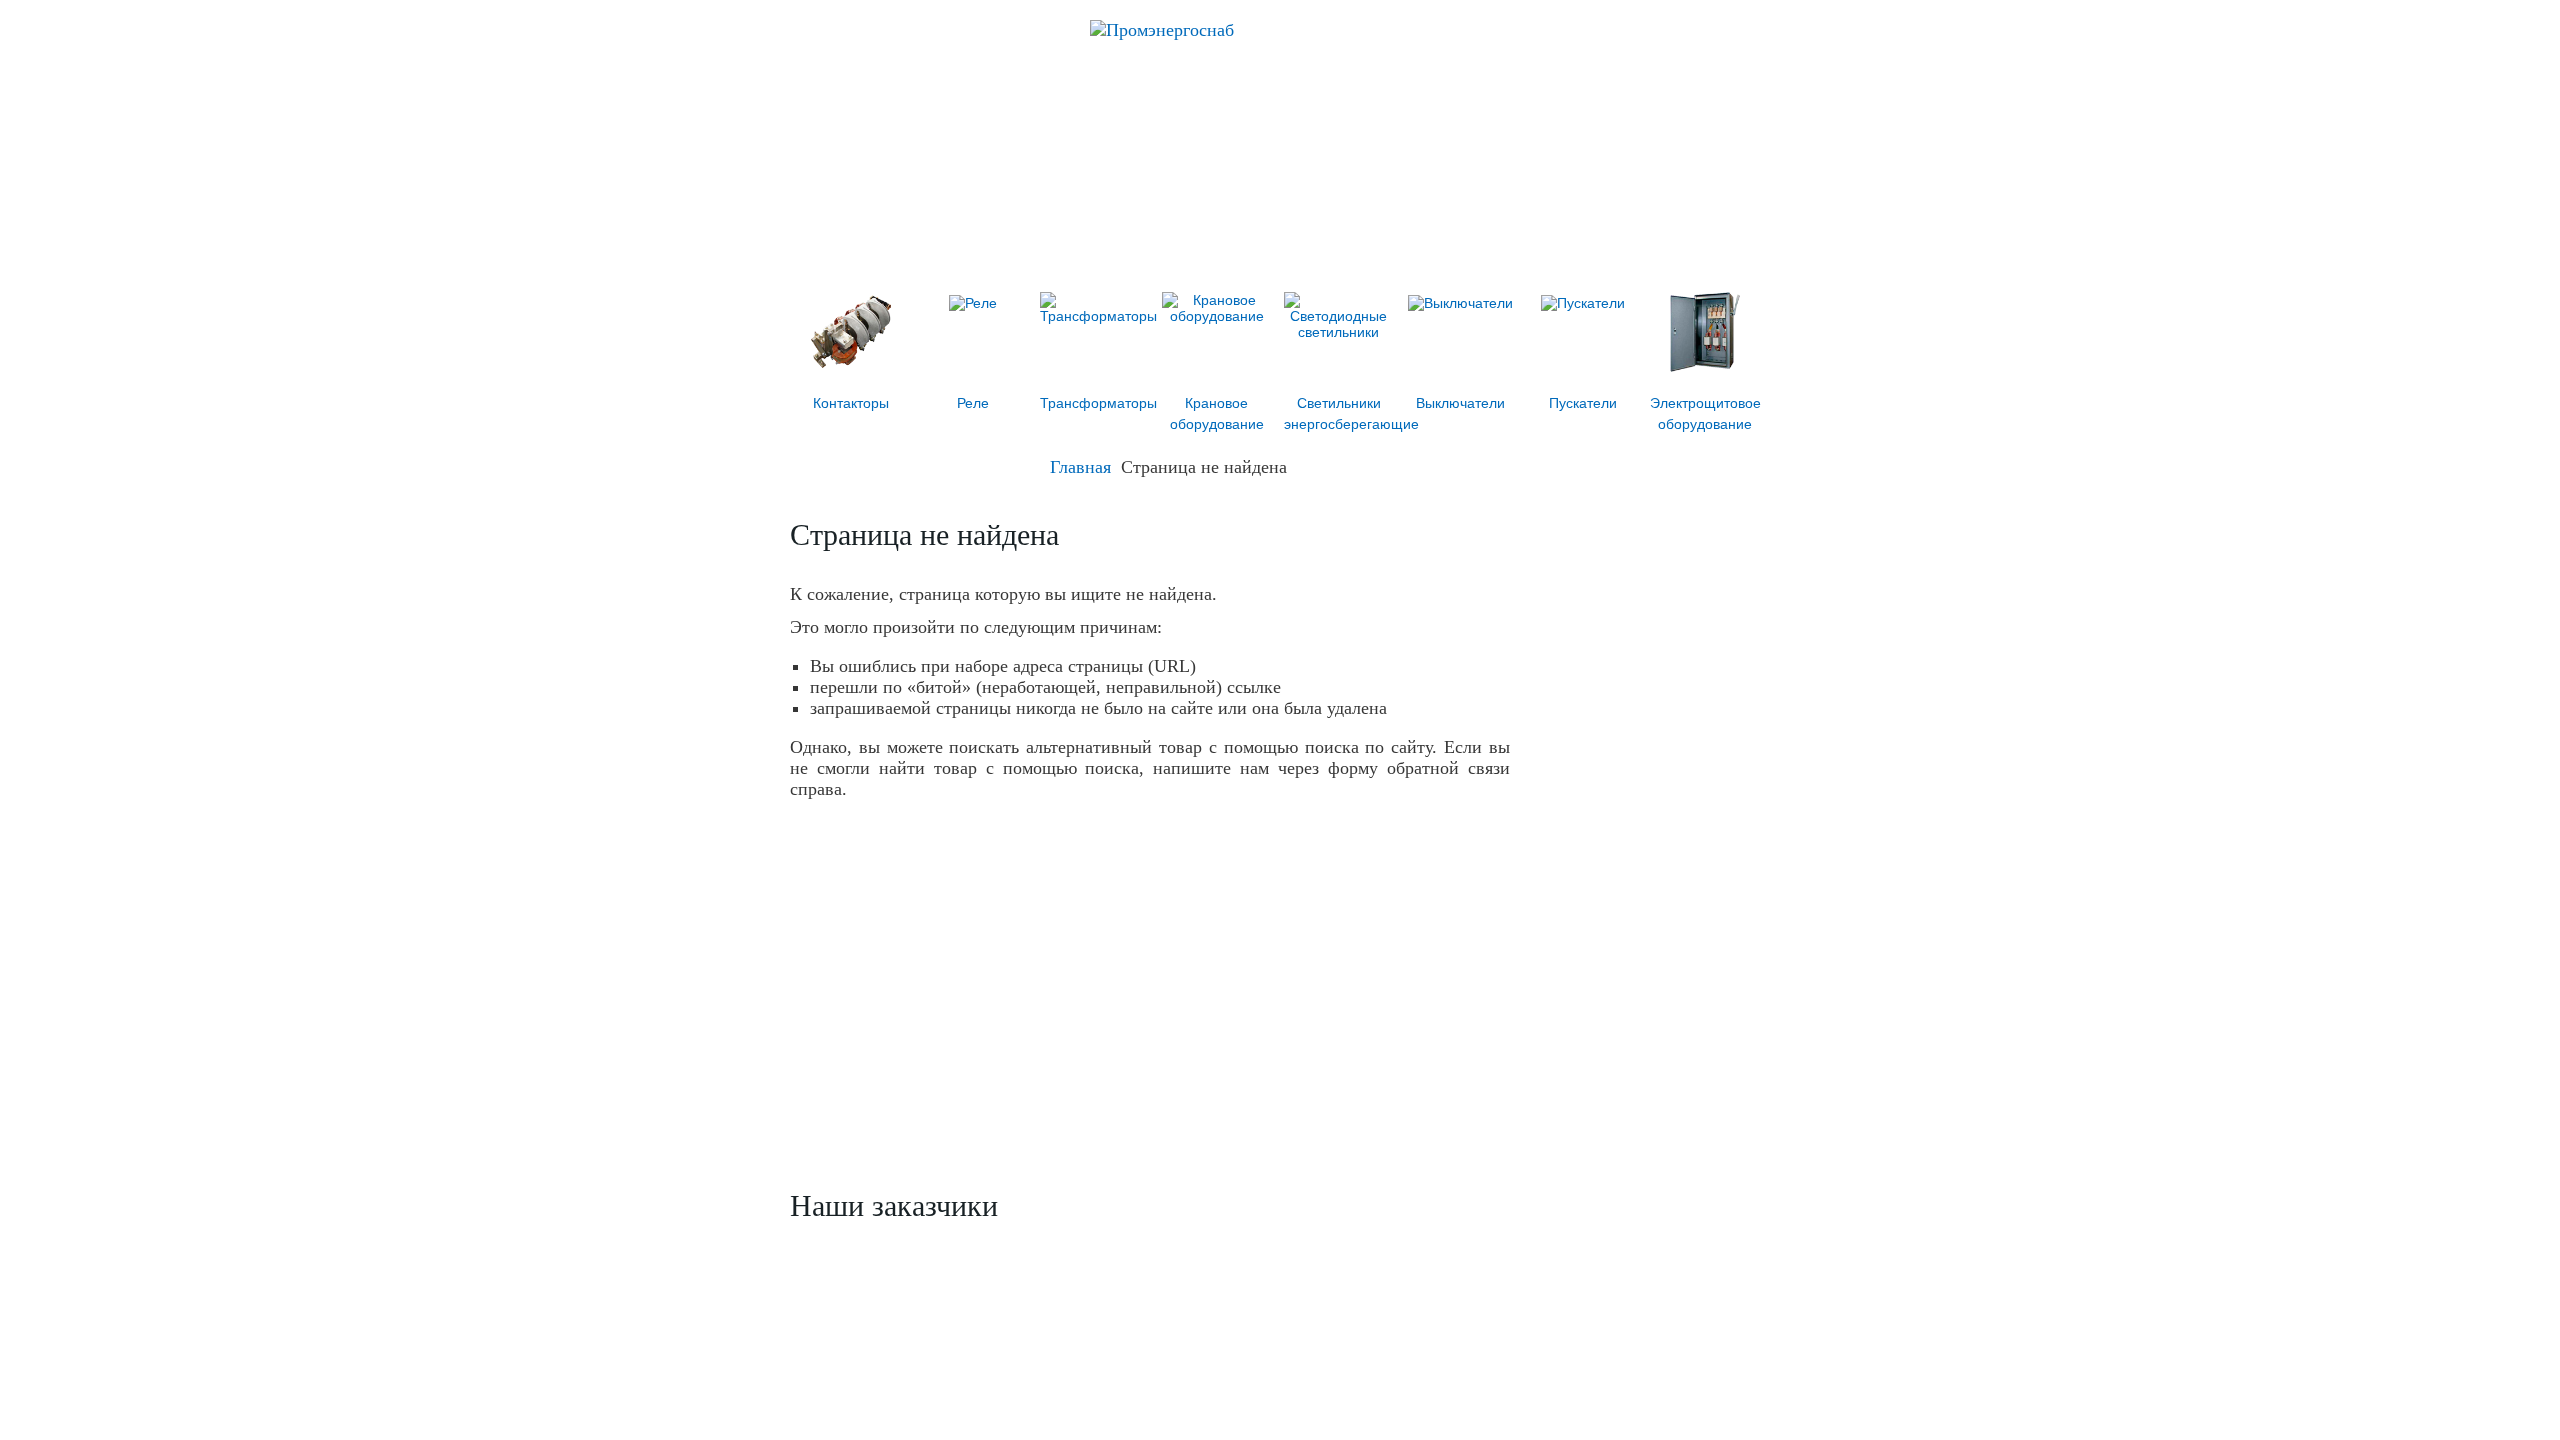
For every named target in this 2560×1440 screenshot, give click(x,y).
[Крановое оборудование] (1216, 316)
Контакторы (851, 403)
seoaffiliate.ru (1733, 1407)
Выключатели (1460, 403)
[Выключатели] (1460, 303)
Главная (1080, 467)
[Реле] (973, 303)
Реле (973, 403)
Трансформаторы (1098, 403)
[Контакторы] (851, 367)
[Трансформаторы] (1098, 316)
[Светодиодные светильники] (1338, 332)
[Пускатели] (1583, 303)
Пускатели (1583, 403)
